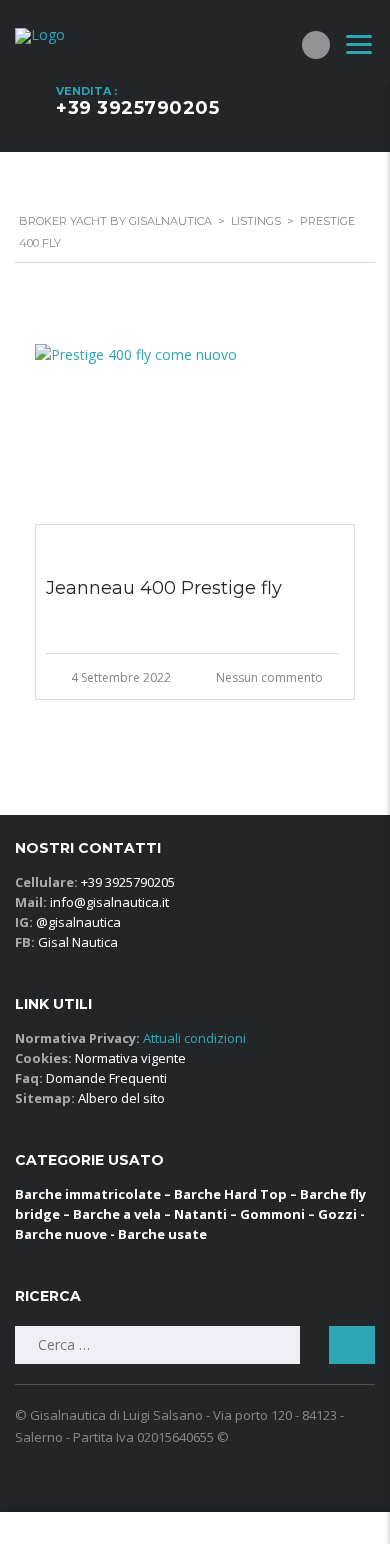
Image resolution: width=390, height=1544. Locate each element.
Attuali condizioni (193, 1038)
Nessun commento (269, 677)
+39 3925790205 (137, 108)
